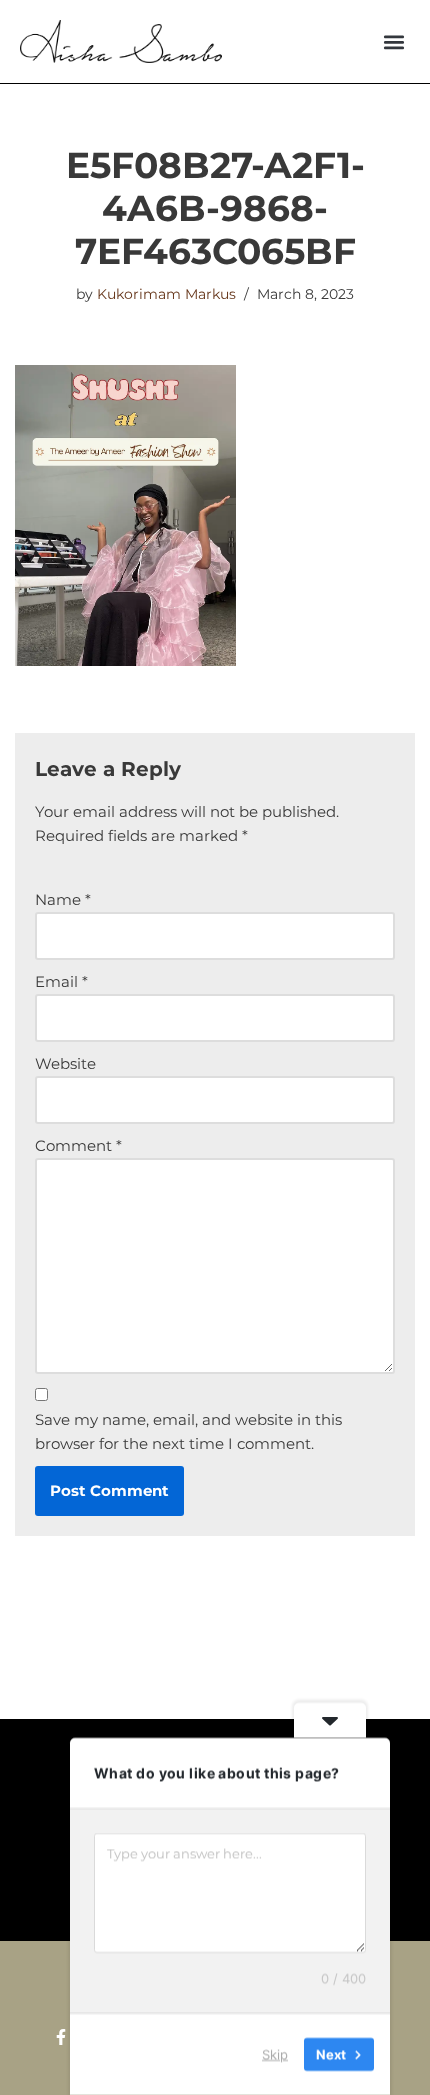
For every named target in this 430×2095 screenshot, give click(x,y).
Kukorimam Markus (166, 294)
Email (61, 981)
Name (63, 899)
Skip (275, 2054)
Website (65, 1063)
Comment (78, 1145)
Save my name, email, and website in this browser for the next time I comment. (188, 1431)
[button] (393, 41)
